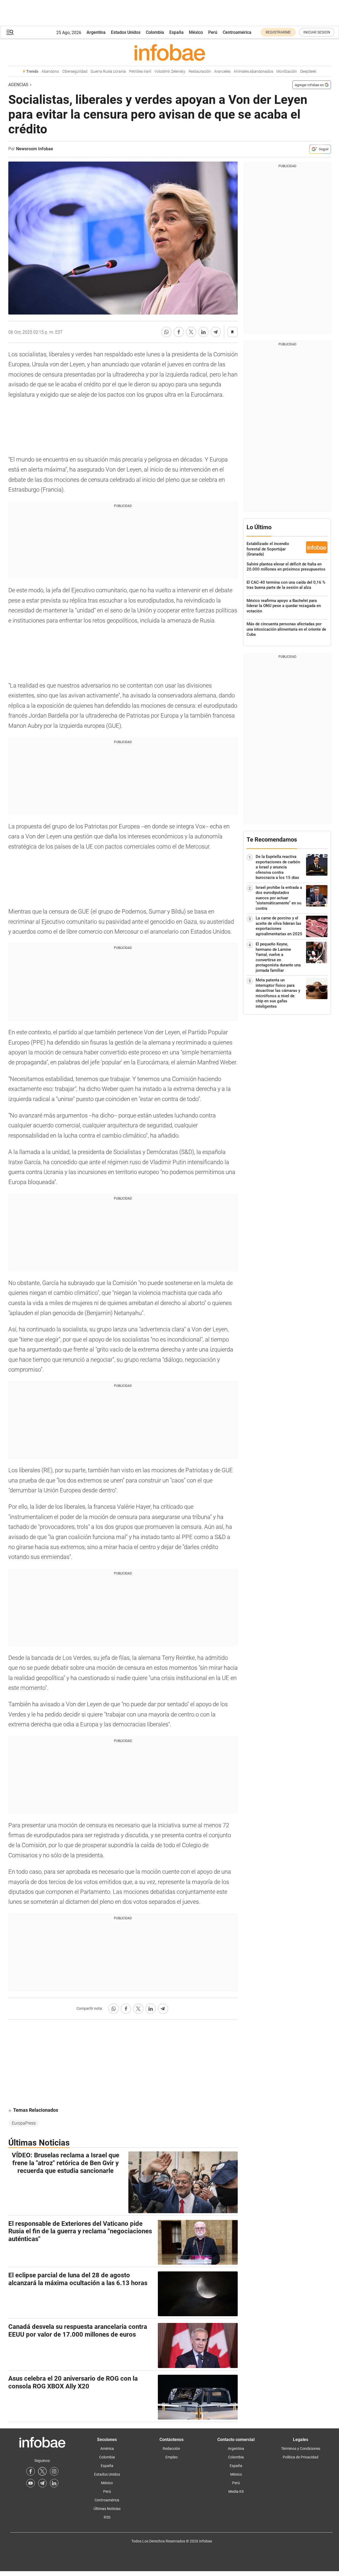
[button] (10, 32)
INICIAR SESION (317, 32)
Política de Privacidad (301, 2457)
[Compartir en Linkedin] (203, 332)
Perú (213, 32)
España (176, 32)
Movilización (287, 72)
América (107, 2449)
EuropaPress (24, 2123)
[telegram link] (42, 2483)
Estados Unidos (126, 32)
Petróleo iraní (140, 72)
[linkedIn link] (54, 2483)
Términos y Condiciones (301, 2449)
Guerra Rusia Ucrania (108, 72)
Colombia (155, 32)
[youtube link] (31, 2483)
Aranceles (222, 72)
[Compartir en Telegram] (216, 332)
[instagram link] (54, 2471)
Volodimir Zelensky (170, 72)
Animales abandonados (253, 72)
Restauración (200, 72)
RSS (107, 2517)
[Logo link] (170, 52)
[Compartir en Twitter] (191, 332)
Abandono (50, 72)
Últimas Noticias (107, 2509)
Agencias (18, 85)
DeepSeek (308, 72)
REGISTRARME (278, 32)
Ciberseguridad (75, 72)
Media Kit (236, 2491)
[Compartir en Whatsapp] (166, 332)
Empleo (172, 2457)
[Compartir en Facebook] (179, 332)
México (196, 32)
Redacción (171, 2449)
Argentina (96, 32)
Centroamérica (237, 32)
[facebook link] (31, 2471)
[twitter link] (42, 2471)
